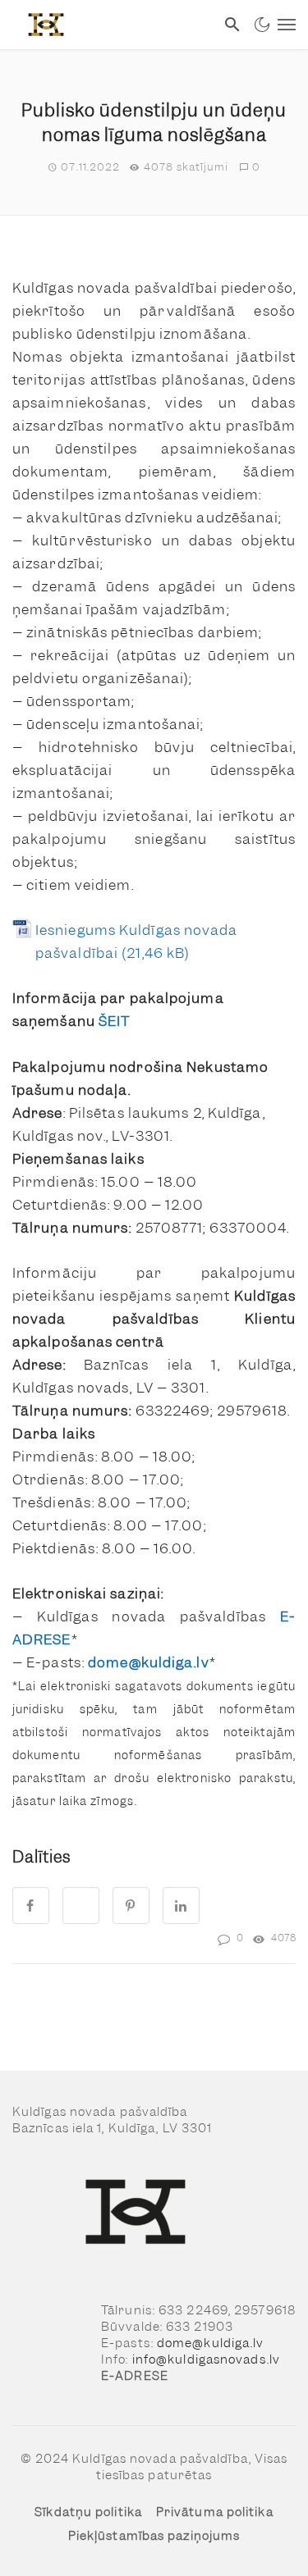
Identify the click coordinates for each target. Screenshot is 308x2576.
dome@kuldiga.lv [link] (211, 2343)
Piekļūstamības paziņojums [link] (154, 2536)
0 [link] (256, 167)
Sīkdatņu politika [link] (88, 2512)
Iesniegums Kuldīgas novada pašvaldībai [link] (137, 941)
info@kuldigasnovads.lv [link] (206, 2359)
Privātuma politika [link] (215, 2512)
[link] (108, 25)
